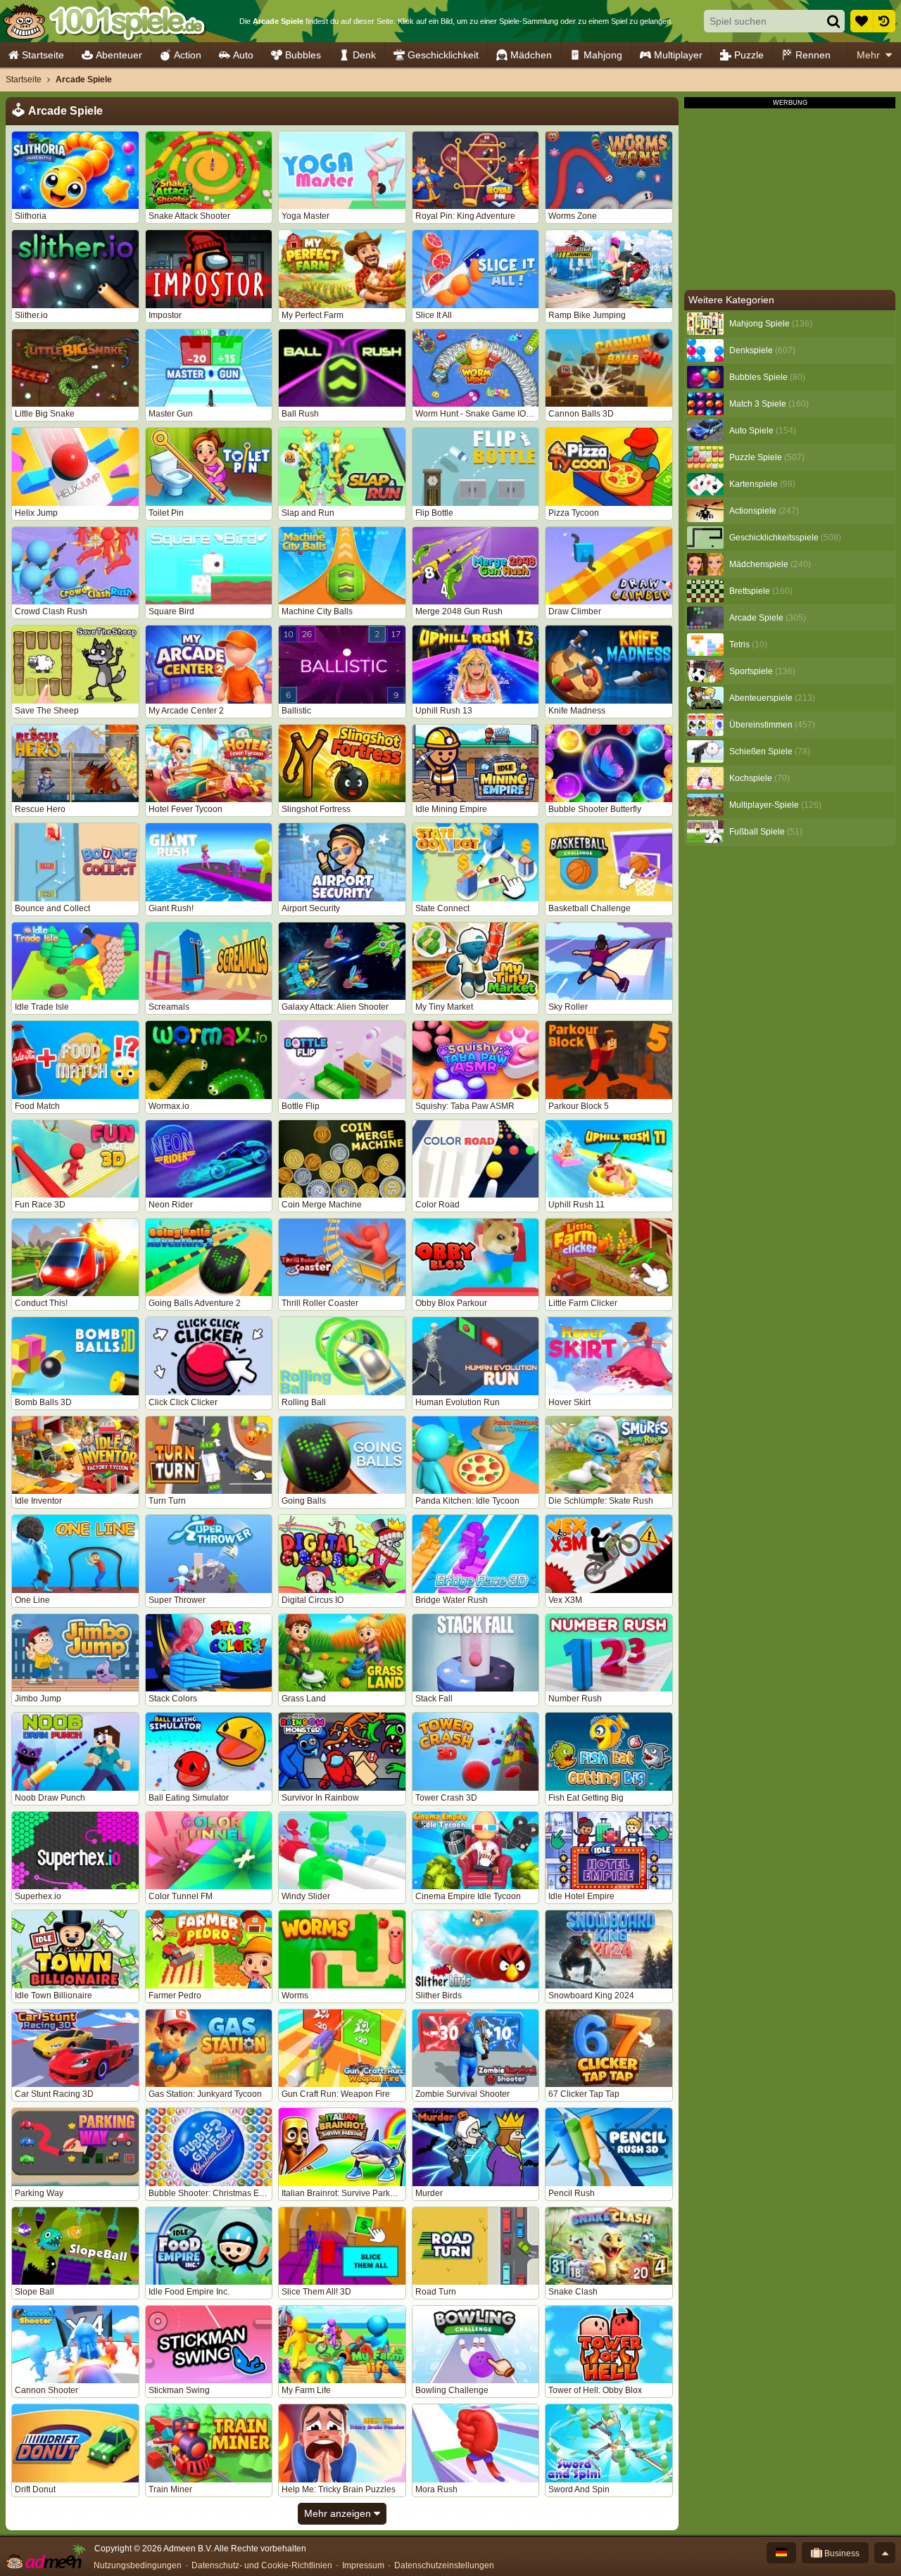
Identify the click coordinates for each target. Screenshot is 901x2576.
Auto (243, 55)
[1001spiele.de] (104, 21)
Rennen (813, 55)
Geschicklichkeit (443, 55)
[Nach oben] (885, 2553)
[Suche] (833, 21)
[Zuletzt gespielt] (884, 21)
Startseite (43, 55)
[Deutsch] (781, 2553)
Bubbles (303, 55)
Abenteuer (119, 55)
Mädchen (531, 55)
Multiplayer (678, 55)
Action (188, 55)
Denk (364, 55)
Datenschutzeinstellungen (444, 2565)
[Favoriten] (862, 21)
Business (841, 2553)
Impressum (363, 2565)
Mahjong (603, 55)
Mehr (868, 55)
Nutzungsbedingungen (138, 2565)
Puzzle (749, 55)
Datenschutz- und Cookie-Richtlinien (262, 2565)
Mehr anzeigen (339, 2513)
